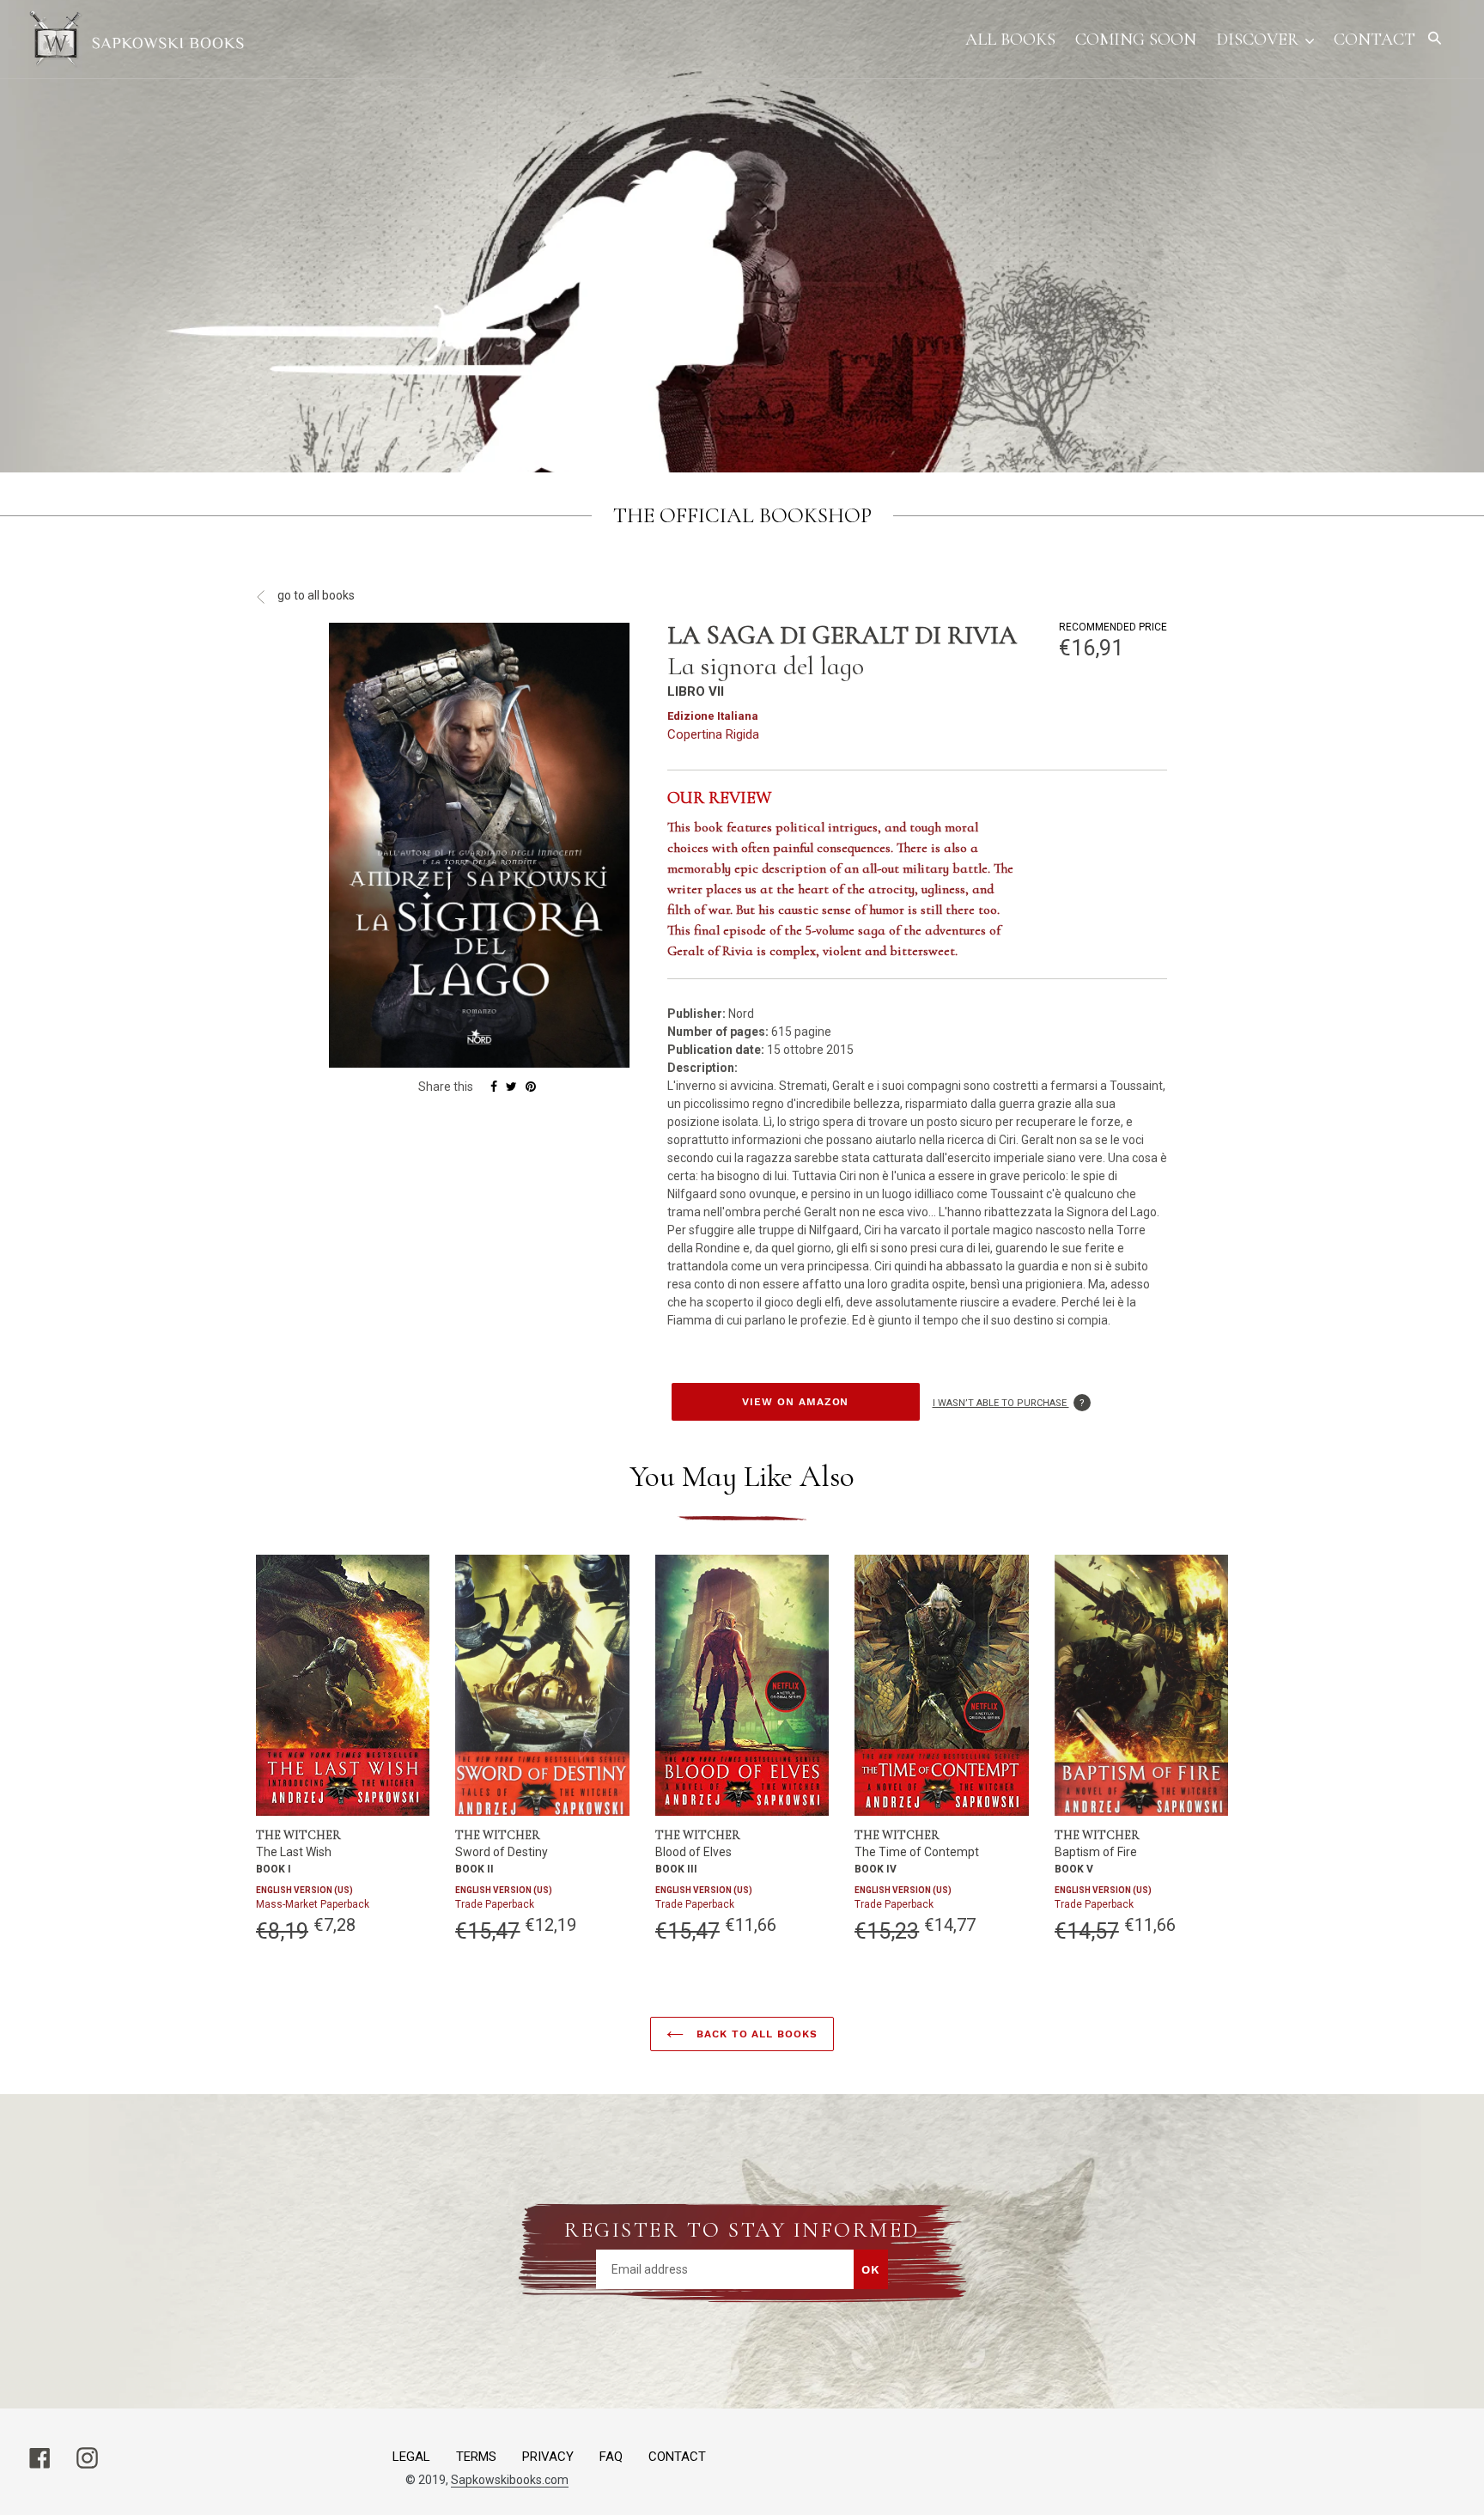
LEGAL (411, 2457)
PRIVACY (548, 2457)
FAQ (611, 2457)
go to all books (315, 595)
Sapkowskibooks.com (510, 2480)
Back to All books (755, 2034)
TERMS (476, 2457)
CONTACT (677, 2457)
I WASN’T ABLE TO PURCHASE (1012, 1403)
